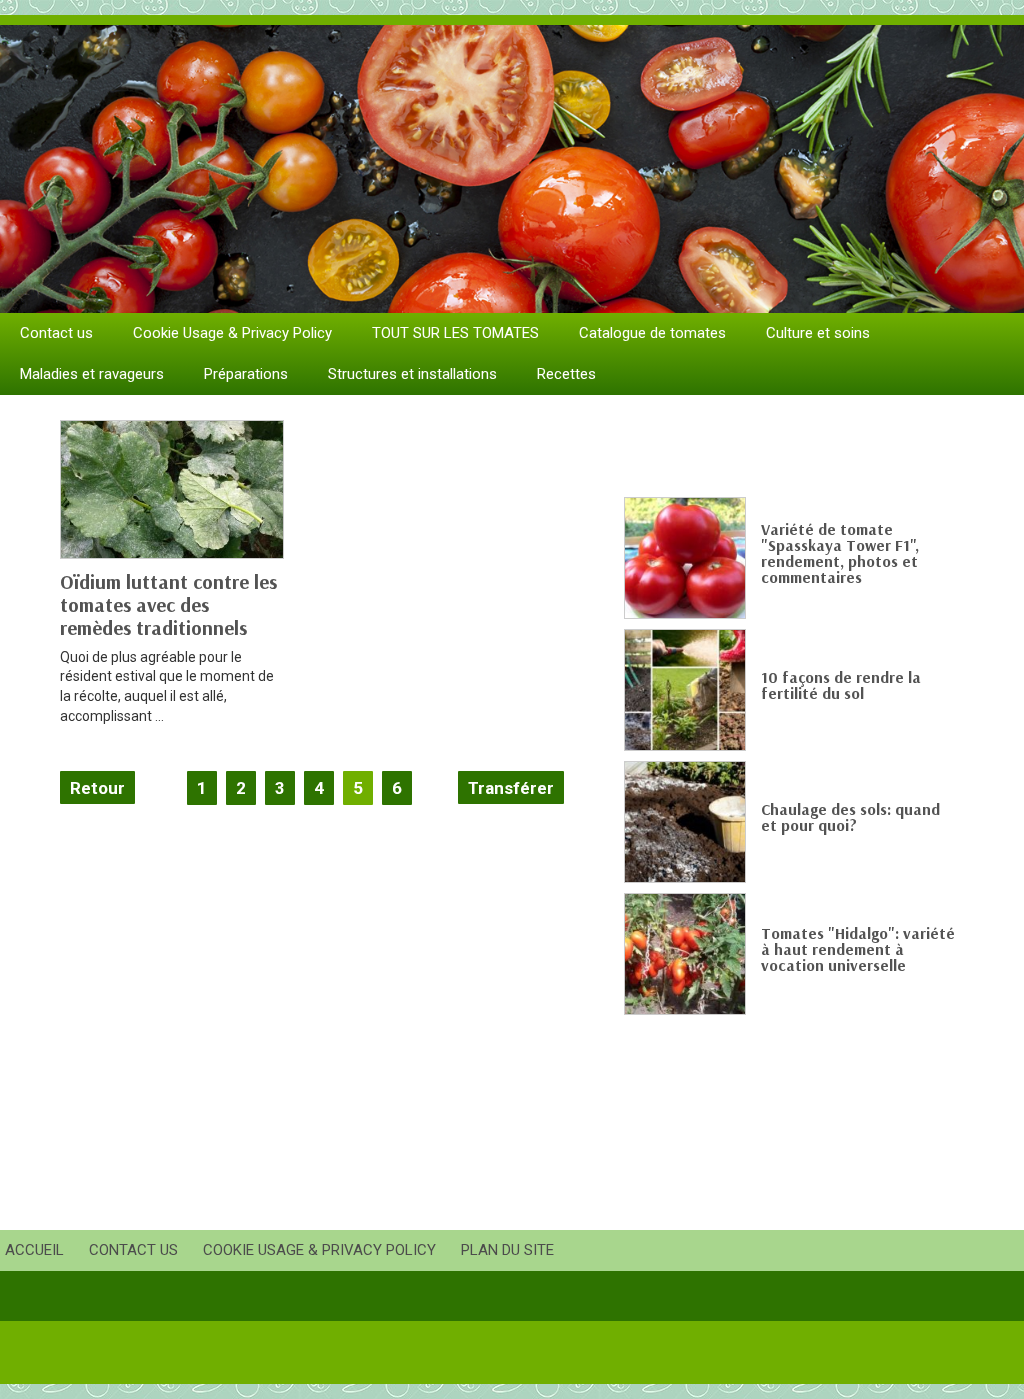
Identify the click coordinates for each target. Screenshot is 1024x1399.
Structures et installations (412, 374)
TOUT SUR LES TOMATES (455, 333)
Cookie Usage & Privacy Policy (232, 333)
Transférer (511, 788)
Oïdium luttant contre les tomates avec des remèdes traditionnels (168, 604)
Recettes (566, 374)
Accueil (34, 1250)
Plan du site (507, 1250)
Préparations (246, 374)
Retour (97, 788)
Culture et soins (818, 333)
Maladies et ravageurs (92, 374)
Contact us (56, 333)
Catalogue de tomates (652, 333)
